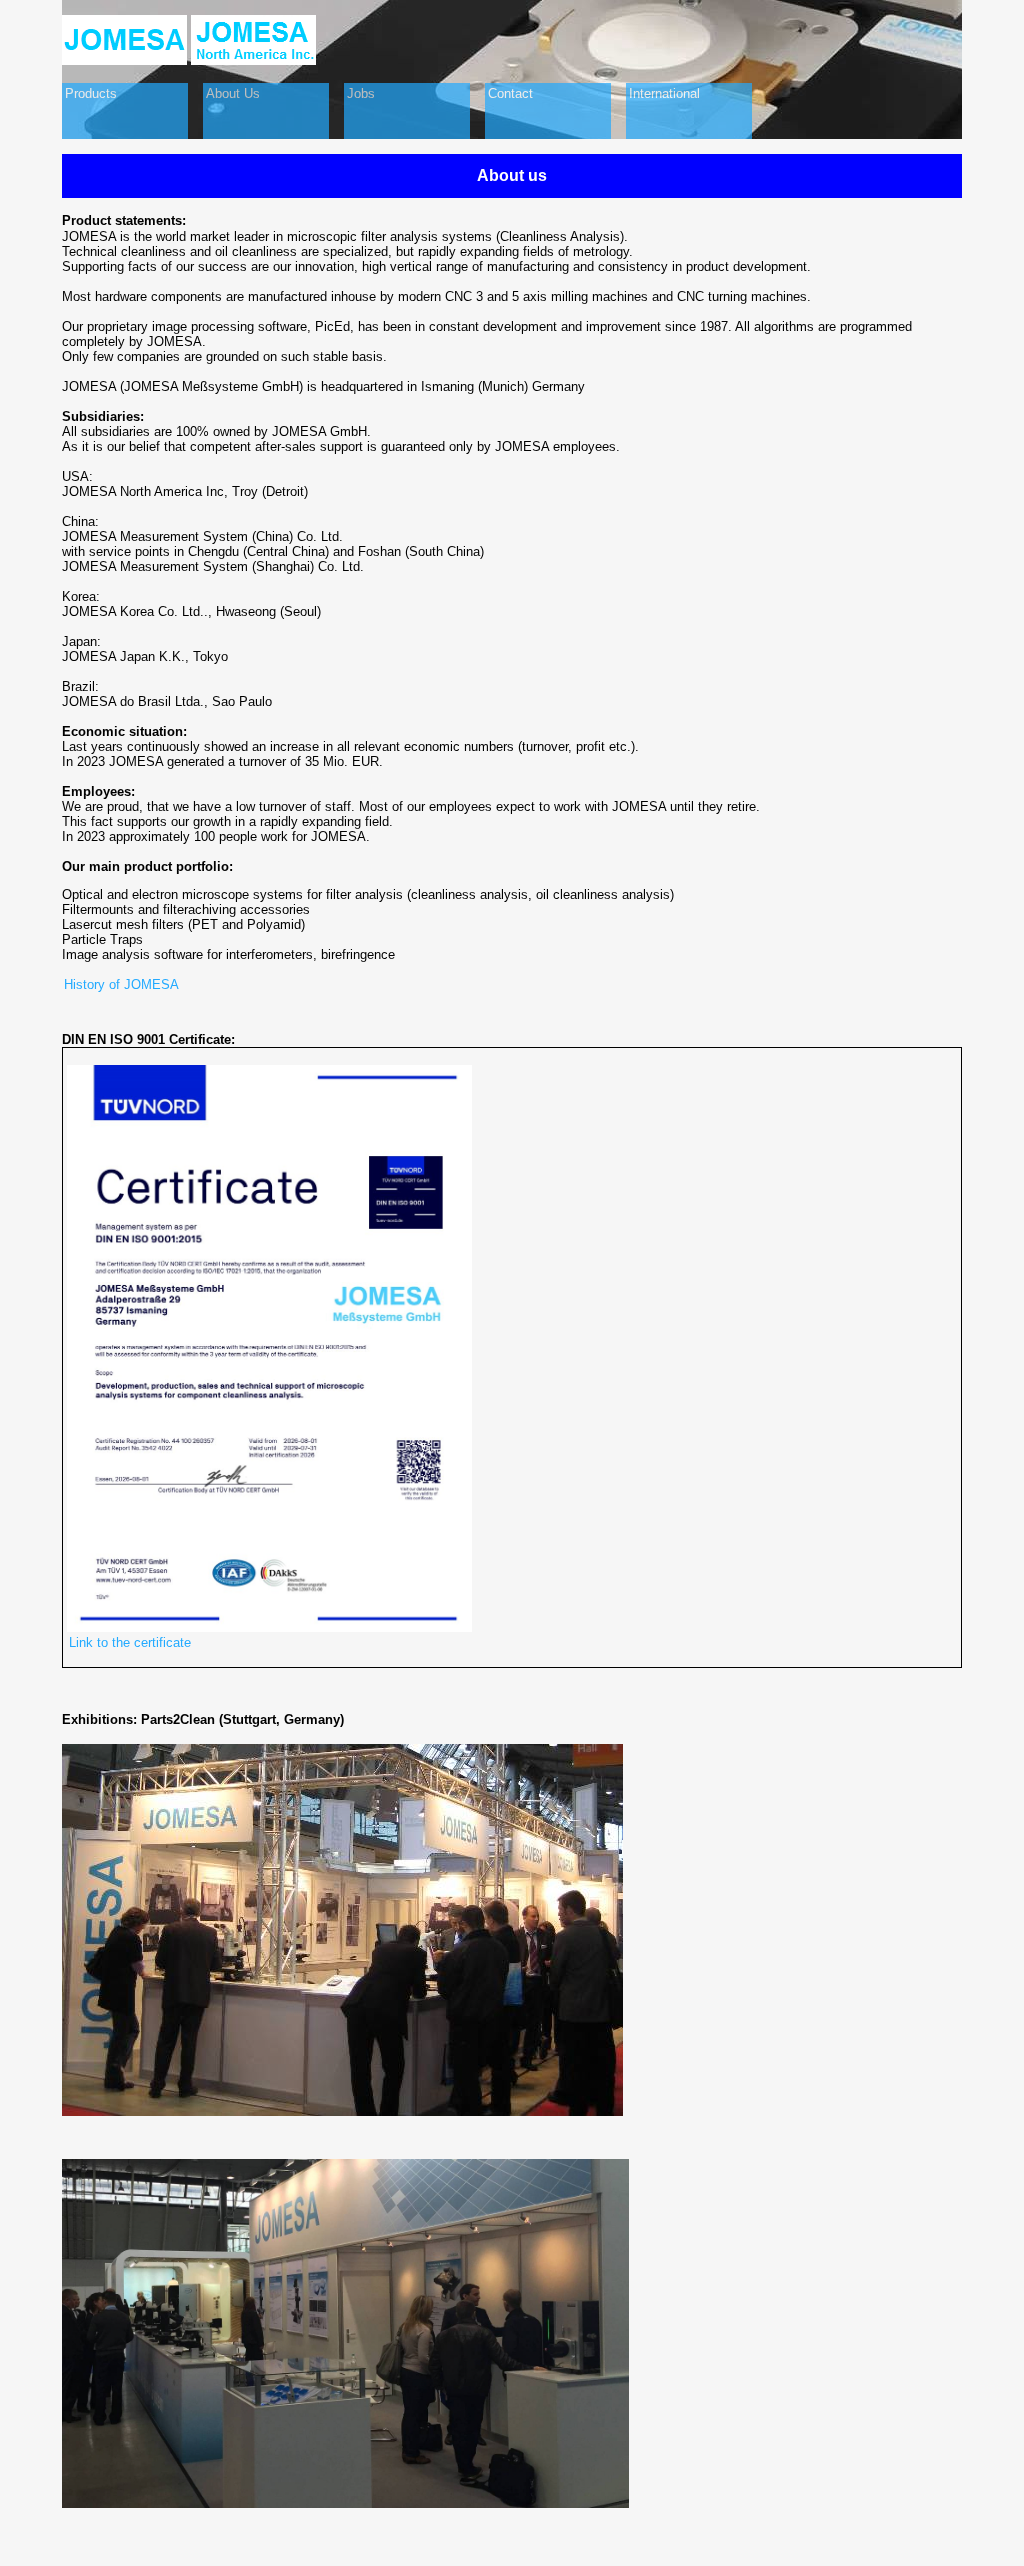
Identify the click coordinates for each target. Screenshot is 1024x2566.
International (664, 93)
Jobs (361, 93)
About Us (233, 93)
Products (91, 93)
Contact (510, 93)
